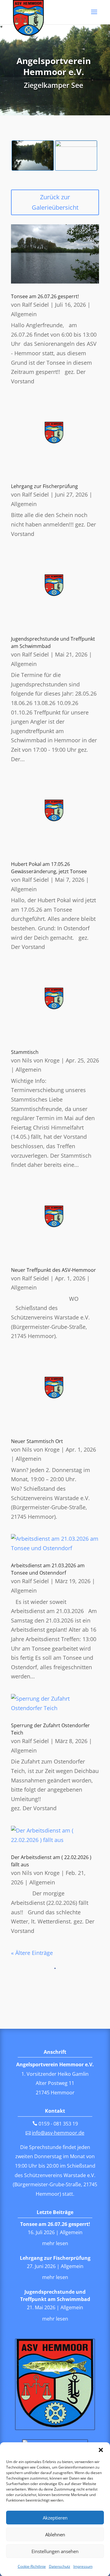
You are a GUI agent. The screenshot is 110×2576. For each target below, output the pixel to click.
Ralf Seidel (35, 305)
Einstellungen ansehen (55, 2551)
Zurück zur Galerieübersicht (55, 202)
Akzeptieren (55, 2518)
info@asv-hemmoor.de (58, 2133)
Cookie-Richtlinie (32, 2566)
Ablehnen (55, 2534)
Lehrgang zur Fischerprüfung (44, 486)
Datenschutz (60, 2566)
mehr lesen (55, 2243)
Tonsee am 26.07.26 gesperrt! (45, 296)
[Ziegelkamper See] (33, 168)
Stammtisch (25, 1052)
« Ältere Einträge (32, 1953)
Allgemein (24, 314)
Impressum (83, 2566)
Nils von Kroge (41, 1060)
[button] (101, 2450)
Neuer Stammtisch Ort (37, 1441)
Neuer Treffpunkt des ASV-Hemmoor (53, 1270)
